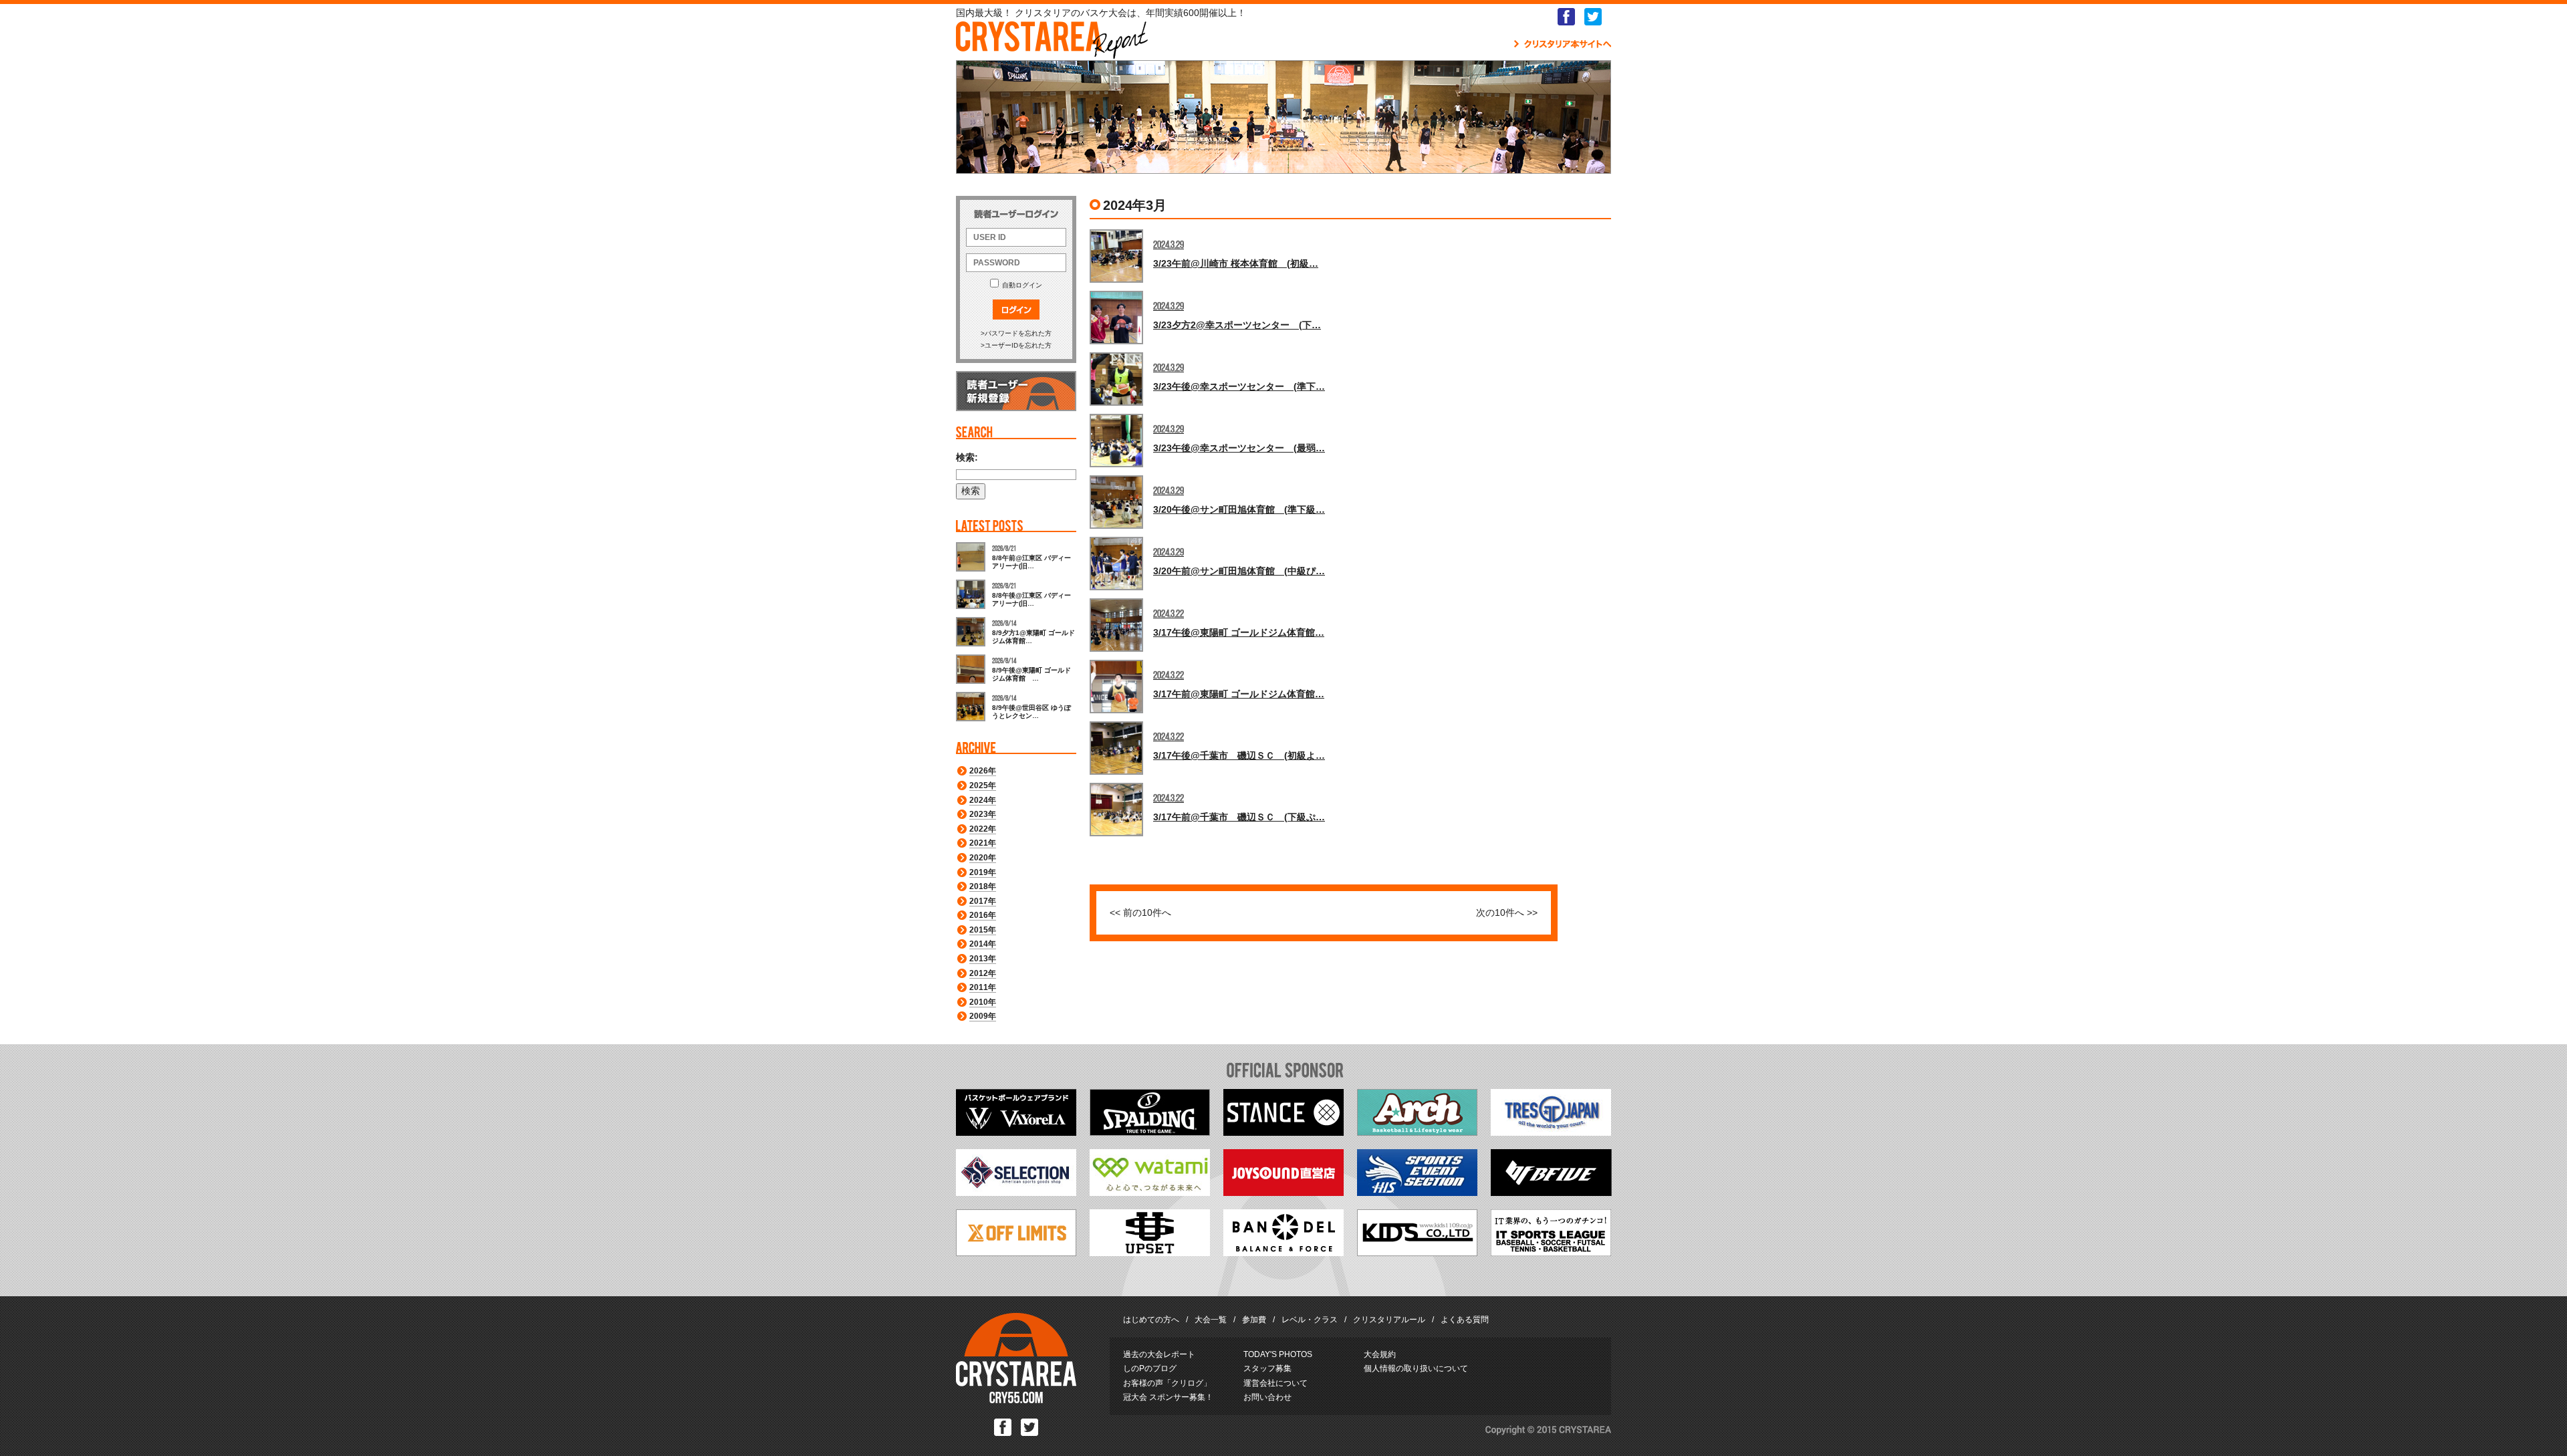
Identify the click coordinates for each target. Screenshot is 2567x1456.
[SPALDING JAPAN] (1150, 1132)
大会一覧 (1211, 1320)
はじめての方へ (1151, 1320)
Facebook (1566, 17)
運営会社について (1275, 1383)
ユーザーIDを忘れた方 (1018, 345)
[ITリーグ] (1551, 1253)
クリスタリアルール (1389, 1320)
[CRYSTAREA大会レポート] (1052, 52)
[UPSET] (1150, 1253)
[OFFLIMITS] (1016, 1253)
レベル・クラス (1310, 1320)
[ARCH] (1417, 1132)
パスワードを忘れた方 (1018, 333)
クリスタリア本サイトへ (1563, 44)
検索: (967, 457)
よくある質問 (1465, 1320)
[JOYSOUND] (1283, 1193)
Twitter (1593, 17)
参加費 (1254, 1320)
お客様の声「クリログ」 (1167, 1383)
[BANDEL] (1283, 1253)
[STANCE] (1283, 1132)
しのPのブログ (1150, 1368)
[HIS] (1417, 1193)
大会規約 (1380, 1354)
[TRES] (1551, 1132)
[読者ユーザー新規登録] (1016, 408)
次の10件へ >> (1507, 913)
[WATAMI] (1150, 1193)
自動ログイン (1022, 285)
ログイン (1016, 310)
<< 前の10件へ (1140, 913)
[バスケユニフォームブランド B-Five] (1551, 1193)
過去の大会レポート (1159, 1354)
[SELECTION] (1016, 1193)
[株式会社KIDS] (1417, 1253)
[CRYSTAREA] (1016, 1401)
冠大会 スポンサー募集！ (1168, 1397)
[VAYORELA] (1016, 1132)
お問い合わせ (1267, 1397)
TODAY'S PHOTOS (1278, 1354)
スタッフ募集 (1267, 1368)
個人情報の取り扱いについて (1416, 1368)
